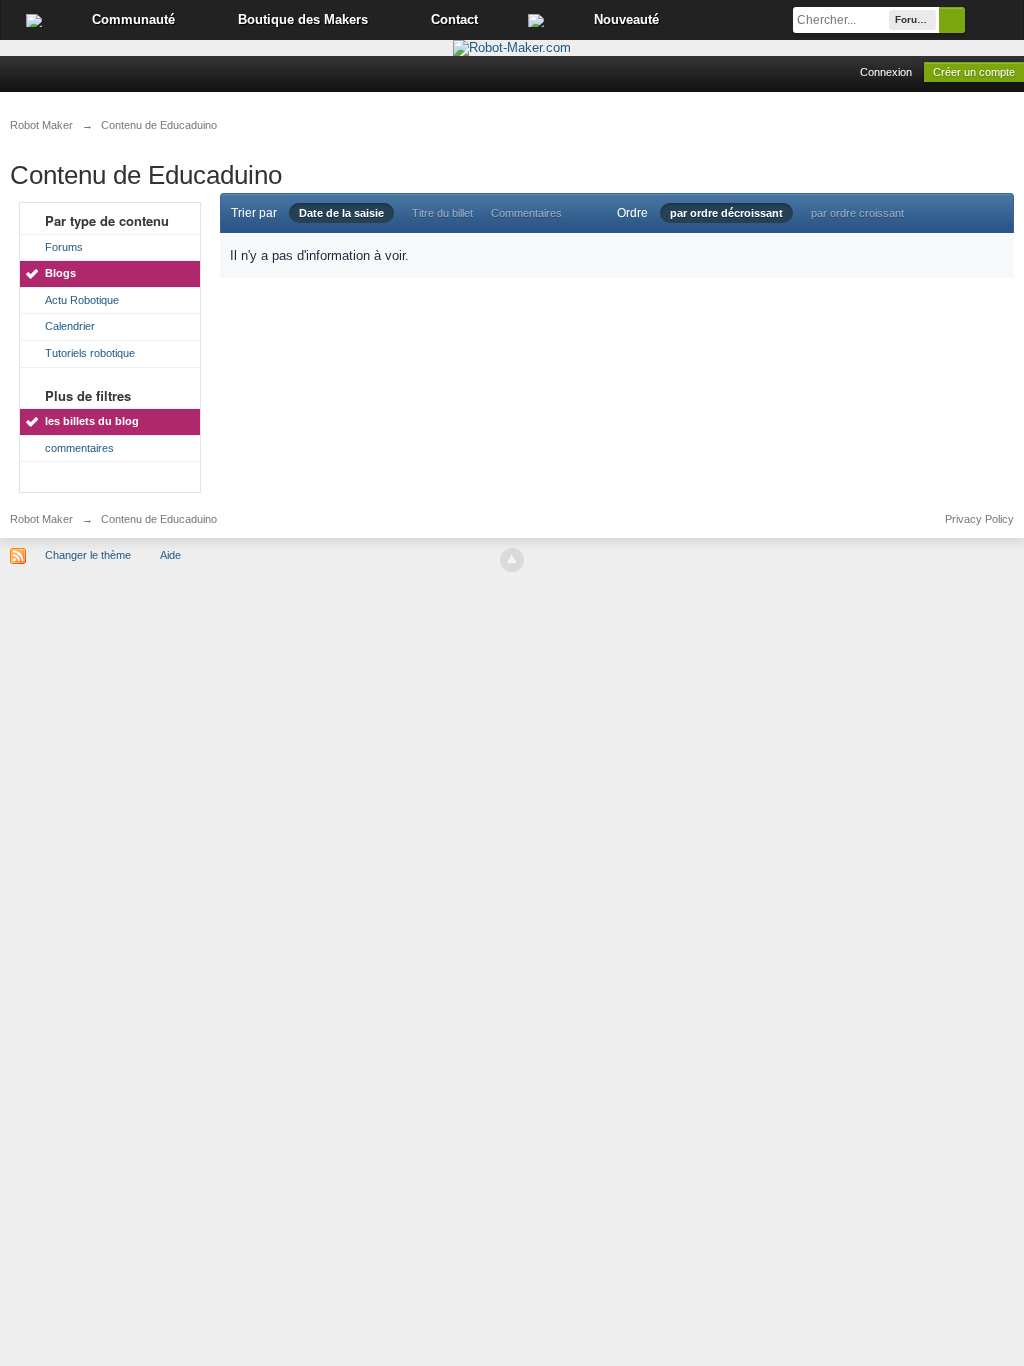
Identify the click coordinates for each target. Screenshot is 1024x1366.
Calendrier (70, 326)
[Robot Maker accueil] (34, 20)
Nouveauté (626, 19)
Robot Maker (41, 519)
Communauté (133, 19)
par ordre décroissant (726, 213)
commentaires (79, 448)
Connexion (886, 72)
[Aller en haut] (512, 560)
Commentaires (526, 213)
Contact (454, 19)
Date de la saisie (341, 213)
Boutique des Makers (303, 19)
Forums (64, 247)
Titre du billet (442, 213)
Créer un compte (974, 72)
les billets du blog (92, 421)
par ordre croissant (857, 213)
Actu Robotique (82, 300)
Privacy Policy (979, 519)
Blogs (60, 273)
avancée (994, 20)
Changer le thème (88, 555)
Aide (170, 555)
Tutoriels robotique (90, 353)
